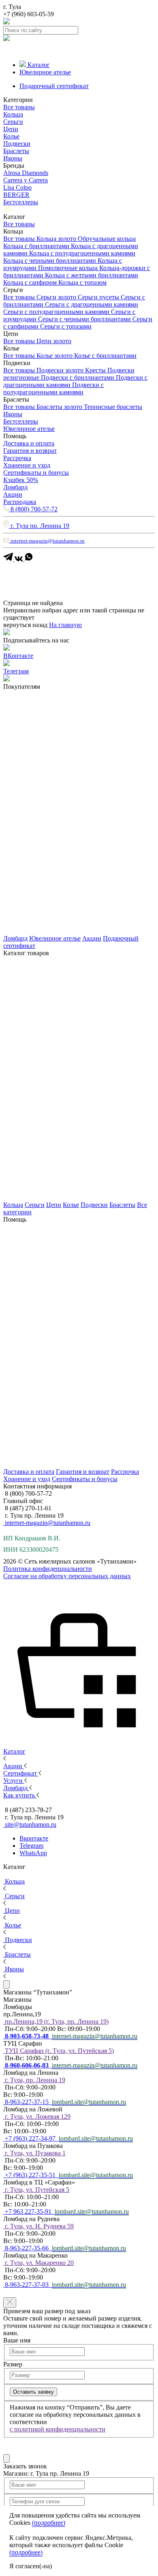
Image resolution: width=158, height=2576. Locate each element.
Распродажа (20, 502)
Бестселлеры (21, 202)
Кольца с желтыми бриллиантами (92, 275)
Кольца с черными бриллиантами (50, 261)
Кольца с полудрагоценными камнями (82, 253)
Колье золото (55, 356)
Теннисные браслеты (113, 407)
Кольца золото (57, 239)
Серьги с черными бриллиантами (85, 319)
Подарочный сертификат (54, 86)
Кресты (96, 370)
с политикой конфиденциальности (58, 2429)
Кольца (13, 114)
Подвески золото (61, 370)
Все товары (19, 107)
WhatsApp (33, 1853)
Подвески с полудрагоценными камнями (53, 388)
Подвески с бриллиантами (78, 377)
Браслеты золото (60, 407)
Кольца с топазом (82, 282)
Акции (13, 494)
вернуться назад (25, 625)
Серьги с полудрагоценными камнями (57, 312)
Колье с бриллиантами (105, 356)
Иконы (13, 158)
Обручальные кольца (107, 239)
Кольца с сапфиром (31, 282)
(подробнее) (49, 2523)
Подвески (17, 144)
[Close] (6, 1984)
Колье (11, 136)
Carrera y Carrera (26, 180)
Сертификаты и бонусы (36, 473)
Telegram (31, 1846)
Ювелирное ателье (45, 72)
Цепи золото (54, 341)
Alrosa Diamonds (26, 173)
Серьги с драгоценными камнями (92, 304)
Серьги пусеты (99, 297)
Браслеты (16, 151)
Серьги (13, 122)
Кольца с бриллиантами (37, 246)
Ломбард (15, 487)
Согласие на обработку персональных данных (67, 1576)
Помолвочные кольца (69, 268)
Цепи (11, 129)
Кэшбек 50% (21, 480)
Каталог (39, 65)
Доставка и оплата (29, 443)
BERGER (16, 195)
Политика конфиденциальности (48, 1569)
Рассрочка (17, 458)
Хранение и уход (27, 465)
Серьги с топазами (66, 326)
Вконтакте (34, 1838)
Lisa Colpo (17, 187)
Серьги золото (57, 297)
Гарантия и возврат (30, 451)
